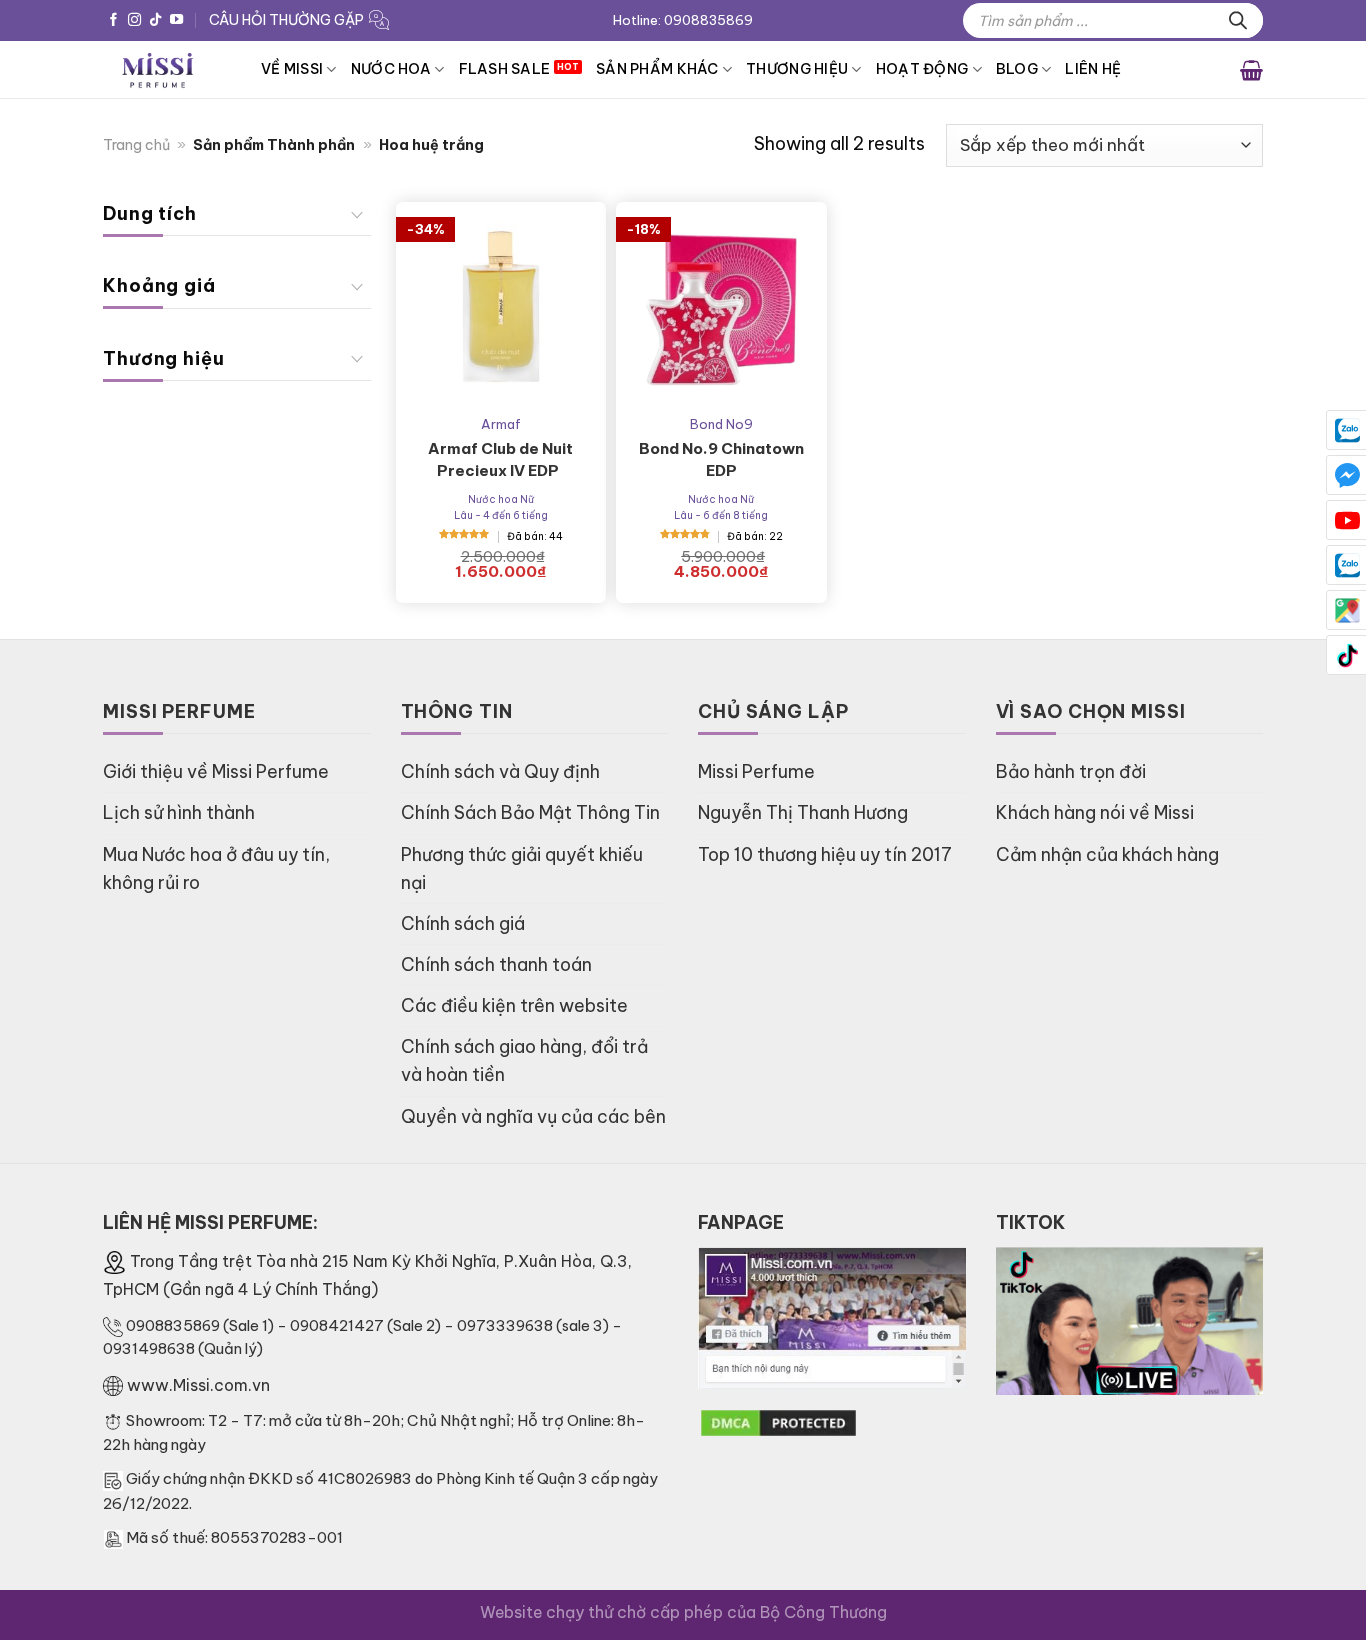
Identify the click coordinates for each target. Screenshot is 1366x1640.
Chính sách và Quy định (500, 771)
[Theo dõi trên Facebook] (113, 20)
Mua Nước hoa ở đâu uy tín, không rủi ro (216, 868)
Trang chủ (136, 145)
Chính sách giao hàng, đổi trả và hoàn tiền (524, 1060)
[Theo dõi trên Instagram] (134, 20)
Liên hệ (1093, 69)
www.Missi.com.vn (198, 1385)
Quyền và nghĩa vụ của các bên (533, 1116)
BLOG (1017, 69)
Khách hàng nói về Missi (1095, 812)
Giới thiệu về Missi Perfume (216, 771)
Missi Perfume (756, 771)
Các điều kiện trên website (514, 1005)
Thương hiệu (797, 69)
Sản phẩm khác (657, 69)
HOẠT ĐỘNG (922, 69)
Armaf (501, 424)
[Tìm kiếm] (1238, 20)
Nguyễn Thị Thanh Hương (803, 812)
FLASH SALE (505, 69)
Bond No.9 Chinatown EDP (721, 459)
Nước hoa (391, 69)
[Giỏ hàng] (1251, 69)
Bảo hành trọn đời (1071, 771)
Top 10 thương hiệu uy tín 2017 (825, 854)
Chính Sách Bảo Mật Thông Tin (530, 812)
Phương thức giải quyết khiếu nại (522, 868)
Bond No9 (721, 424)
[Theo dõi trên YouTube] (176, 20)
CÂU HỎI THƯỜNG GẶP (286, 20)
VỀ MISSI (292, 69)
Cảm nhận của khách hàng (1107, 854)
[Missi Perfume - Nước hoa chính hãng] (167, 69)
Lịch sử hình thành (179, 812)
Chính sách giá (463, 923)
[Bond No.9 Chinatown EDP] (721, 307)
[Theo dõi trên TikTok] (155, 20)
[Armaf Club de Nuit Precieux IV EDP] (501, 307)
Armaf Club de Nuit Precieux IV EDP (500, 459)
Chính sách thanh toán (496, 964)
